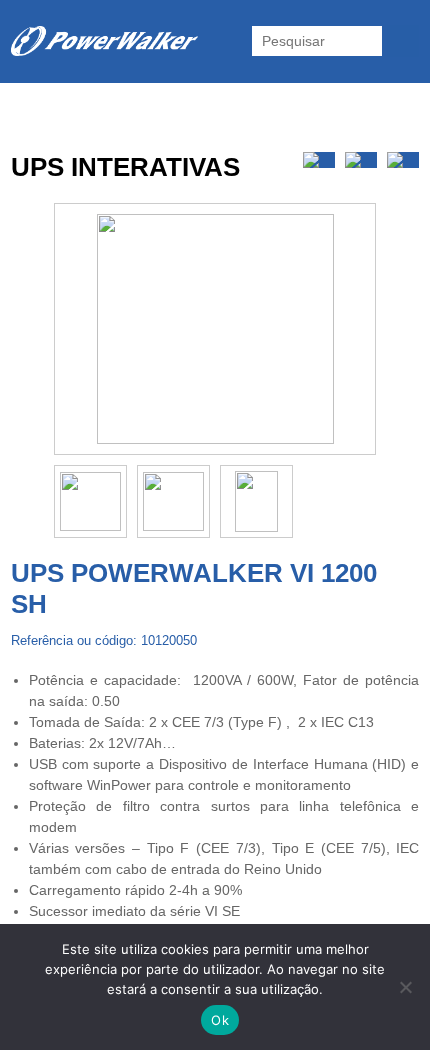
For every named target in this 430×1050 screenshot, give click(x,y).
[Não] (405, 987)
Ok (220, 1020)
